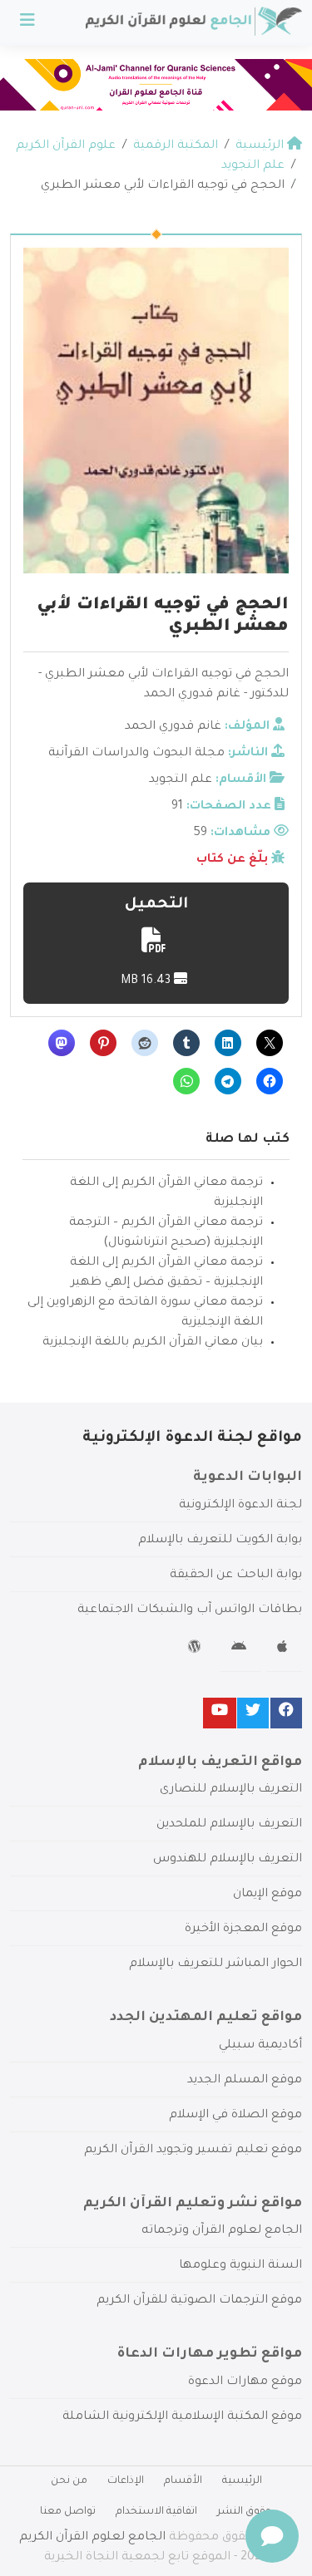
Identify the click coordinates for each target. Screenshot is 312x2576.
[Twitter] (253, 1713)
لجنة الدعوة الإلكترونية (240, 1506)
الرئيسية (242, 2481)
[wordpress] (197, 1649)
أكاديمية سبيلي (260, 2046)
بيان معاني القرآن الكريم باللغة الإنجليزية (153, 1343)
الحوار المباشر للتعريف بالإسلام (215, 1964)
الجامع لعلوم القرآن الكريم (92, 2538)
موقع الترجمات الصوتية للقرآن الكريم (199, 2301)
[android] (241, 1649)
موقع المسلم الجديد (245, 2081)
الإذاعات (126, 2481)
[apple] (284, 1649)
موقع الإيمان (267, 1895)
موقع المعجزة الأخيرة (243, 1930)
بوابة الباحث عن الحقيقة (236, 1576)
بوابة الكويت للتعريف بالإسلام (220, 1541)
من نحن (69, 2481)
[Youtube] (220, 1713)
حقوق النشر (245, 2512)
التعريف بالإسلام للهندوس (228, 1860)
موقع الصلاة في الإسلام (235, 2116)
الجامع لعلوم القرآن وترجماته (222, 2231)
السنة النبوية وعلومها (240, 2266)
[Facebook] (286, 1713)
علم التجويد (181, 780)
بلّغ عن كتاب (232, 860)
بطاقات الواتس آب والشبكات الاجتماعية (190, 1610)
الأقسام (183, 2481)
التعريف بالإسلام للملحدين (229, 1825)
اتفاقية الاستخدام (156, 2512)
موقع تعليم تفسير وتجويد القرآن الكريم (193, 2151)
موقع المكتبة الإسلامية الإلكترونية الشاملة (182, 2417)
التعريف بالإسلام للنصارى (231, 1790)
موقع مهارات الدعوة (245, 2382)
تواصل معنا (68, 2512)
